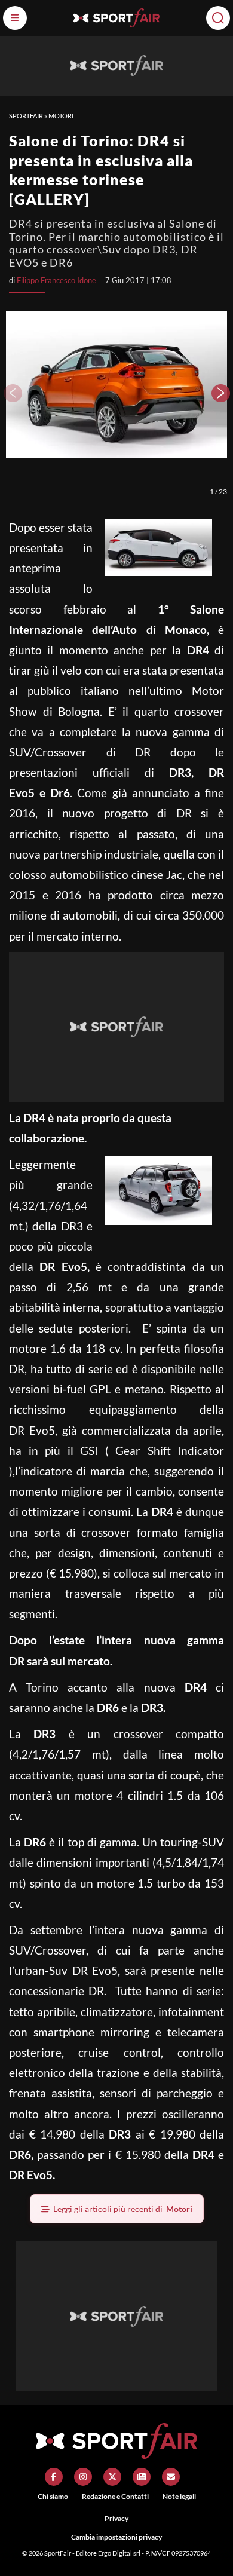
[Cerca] (218, 18)
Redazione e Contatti (115, 2496)
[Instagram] (83, 2477)
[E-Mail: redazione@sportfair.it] (171, 2477)
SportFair (26, 116)
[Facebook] (54, 2477)
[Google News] (142, 2477)
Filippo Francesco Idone (56, 280)
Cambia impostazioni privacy (116, 2537)
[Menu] (15, 18)
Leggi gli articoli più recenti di (123, 2209)
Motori (61, 116)
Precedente (12, 393)
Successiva (221, 393)
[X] (112, 2477)
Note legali (179, 2496)
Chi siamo (53, 2496)
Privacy (116, 2518)
